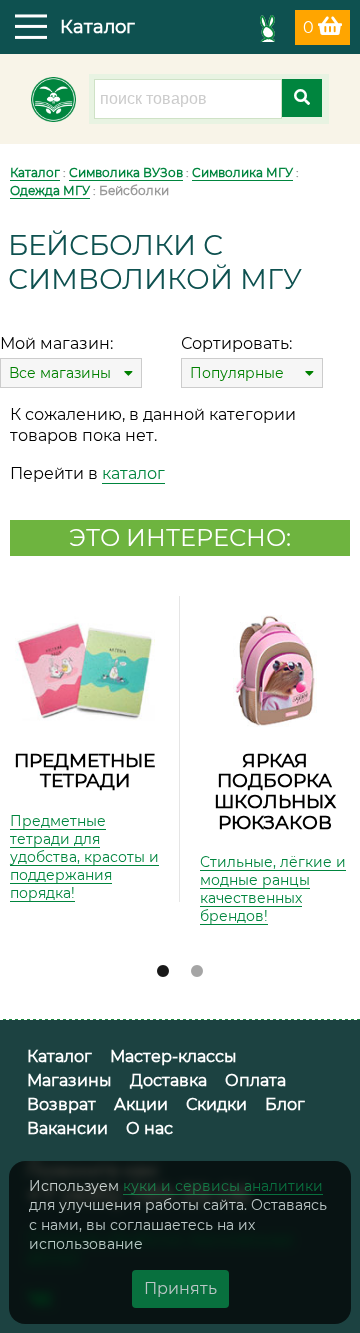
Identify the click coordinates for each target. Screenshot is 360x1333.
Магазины (69, 1080)
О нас (149, 1128)
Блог (285, 1104)
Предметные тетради (84, 771)
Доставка (168, 1080)
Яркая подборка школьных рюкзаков (275, 791)
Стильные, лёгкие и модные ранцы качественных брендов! (273, 889)
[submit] (302, 98)
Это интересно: (180, 537)
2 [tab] (197, 972)
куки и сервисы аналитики (223, 1186)
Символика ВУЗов (126, 172)
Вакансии (67, 1128)
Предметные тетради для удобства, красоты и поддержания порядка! (84, 857)
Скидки (216, 1104)
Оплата (255, 1080)
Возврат (61, 1104)
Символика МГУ (242, 172)
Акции (141, 1104)
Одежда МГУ (50, 190)
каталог (133, 473)
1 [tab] (163, 972)
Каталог (35, 172)
